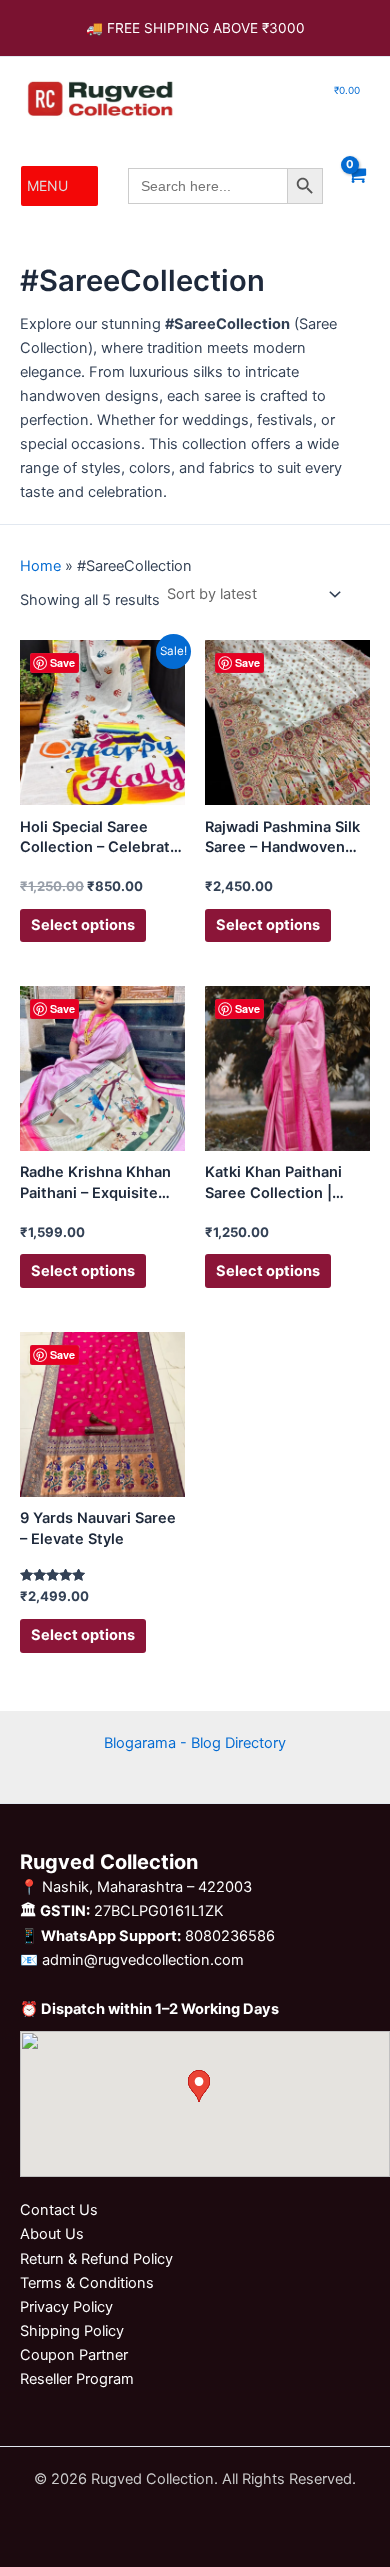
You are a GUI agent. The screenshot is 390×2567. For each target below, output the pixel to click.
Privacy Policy (66, 2307)
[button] (47, 186)
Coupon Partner (74, 2355)
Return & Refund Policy (96, 2259)
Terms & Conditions (87, 2283)
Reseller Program (77, 2379)
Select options (83, 925)
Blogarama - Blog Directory (195, 1743)
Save (62, 662)
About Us (52, 2234)
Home (40, 566)
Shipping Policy (72, 2331)
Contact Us (59, 2210)
